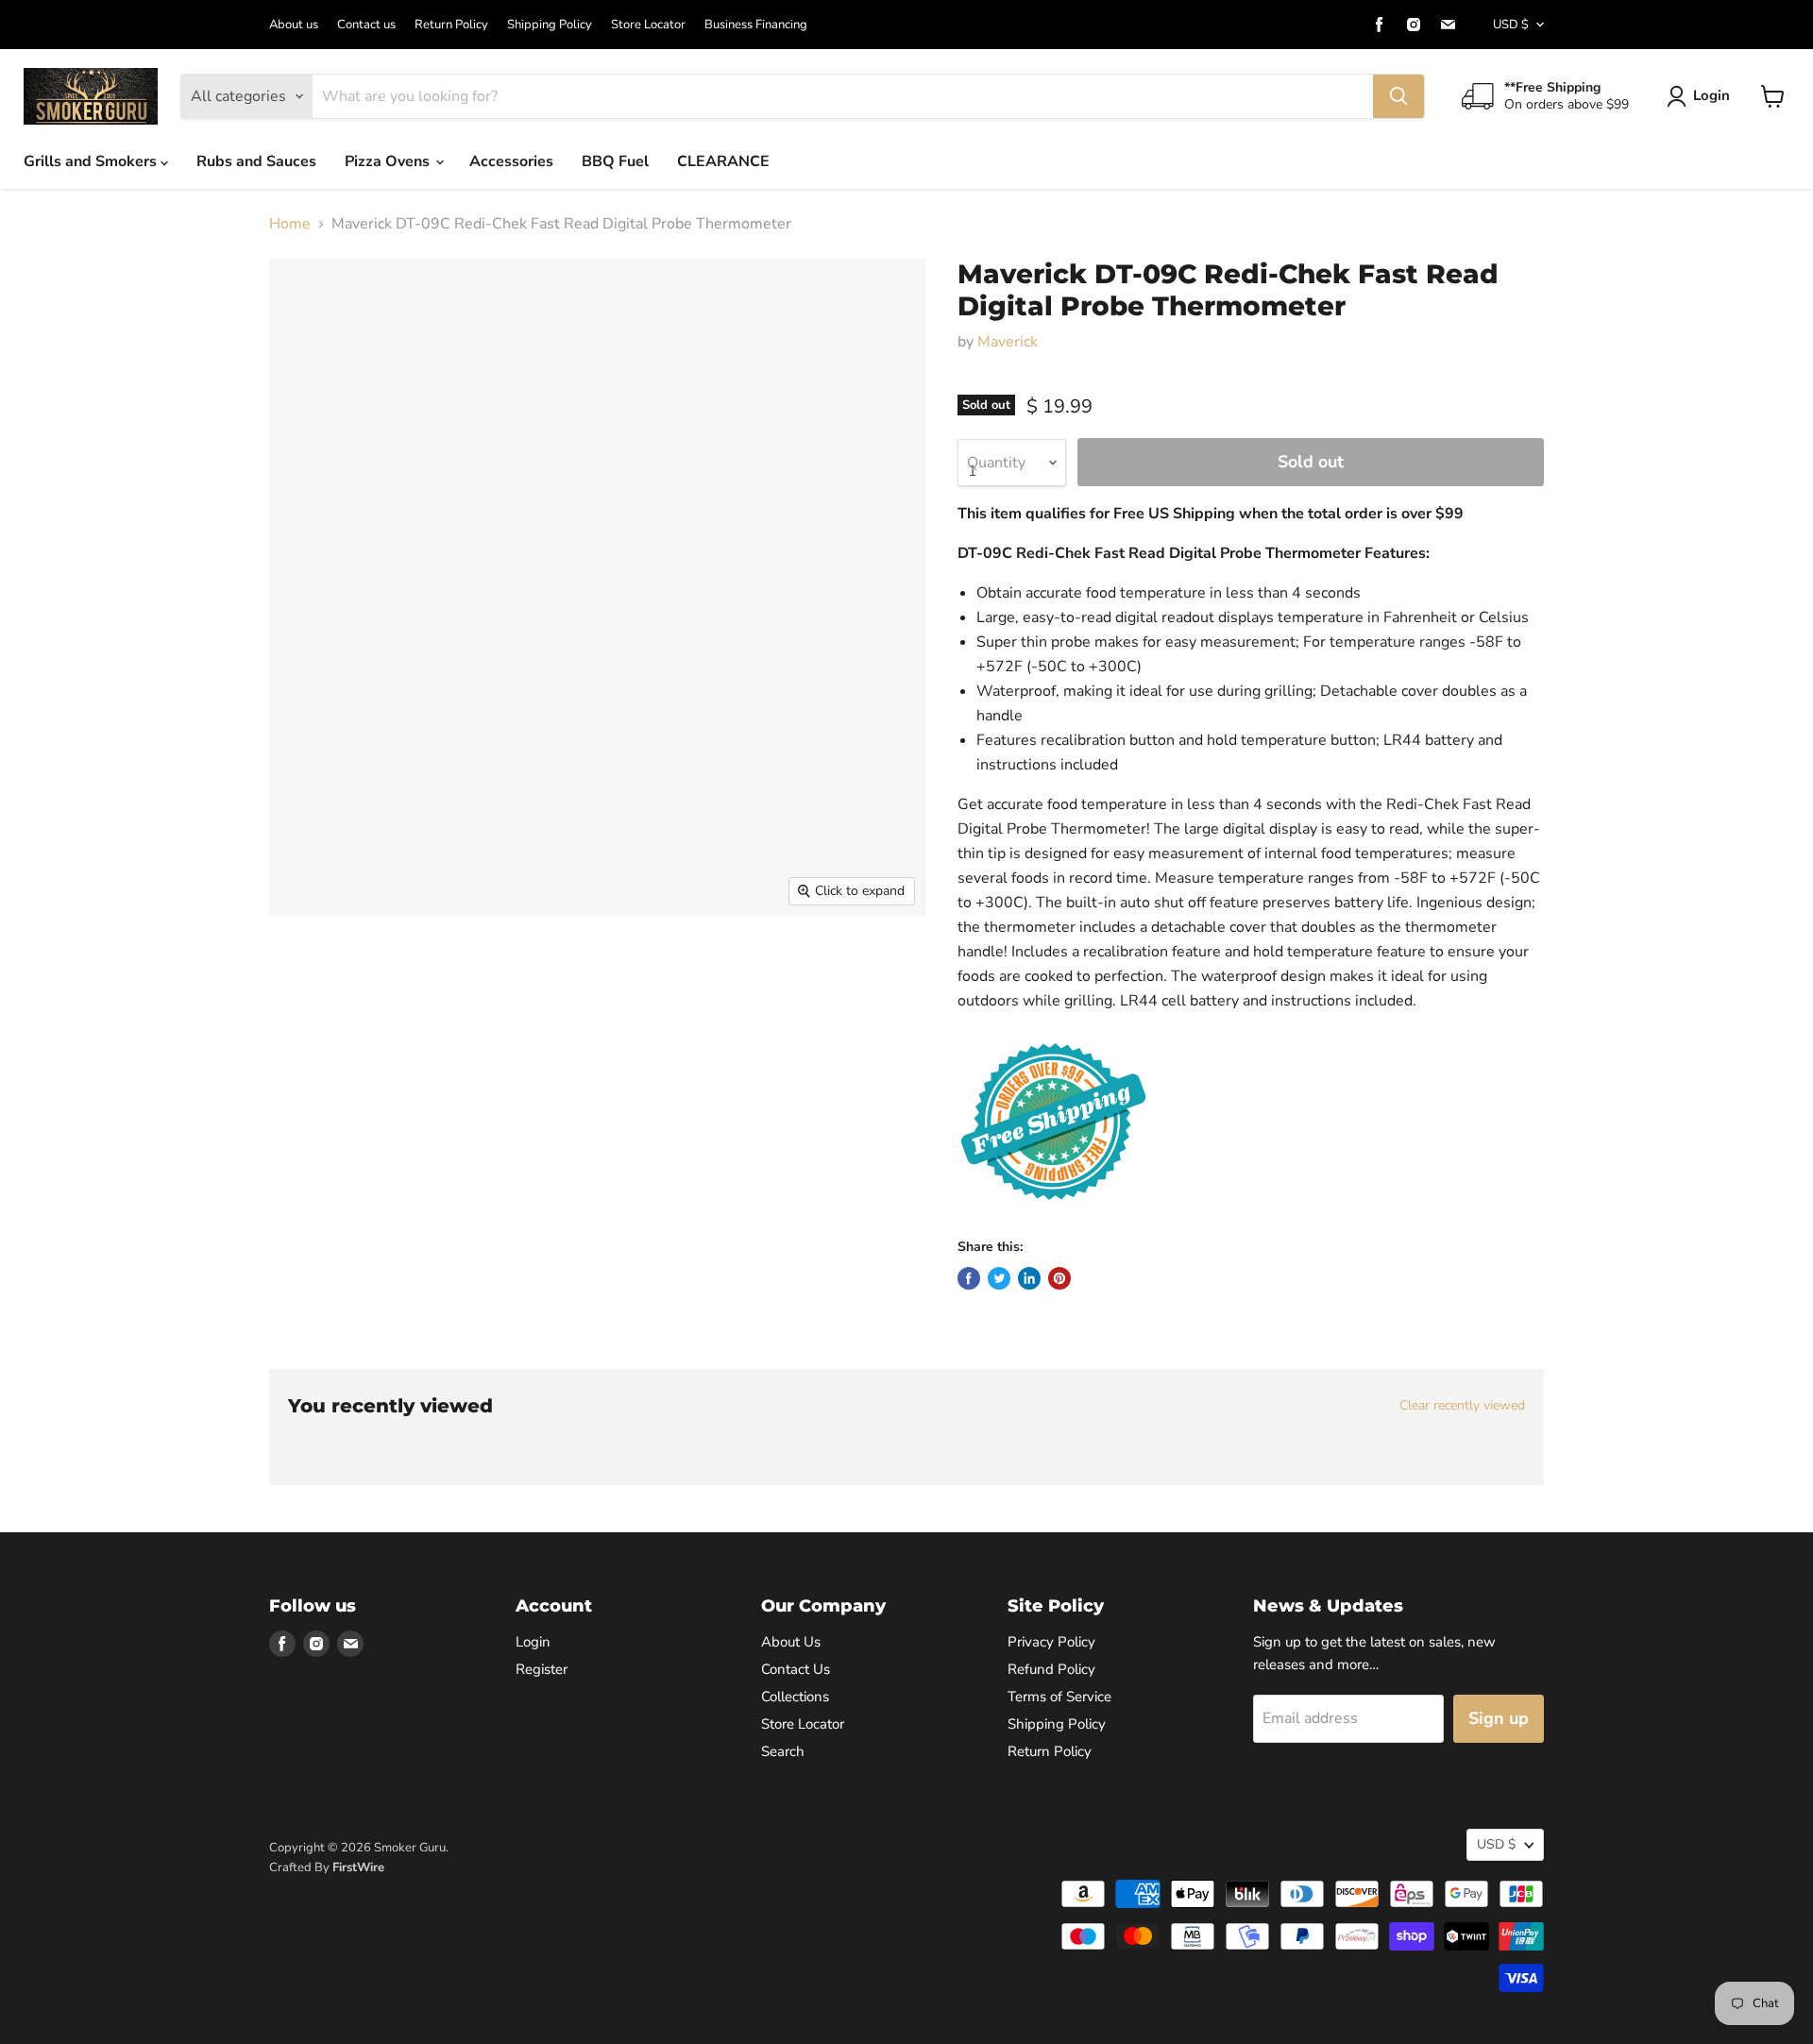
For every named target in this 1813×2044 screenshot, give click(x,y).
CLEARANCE (723, 161)
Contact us (366, 25)
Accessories (511, 161)
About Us (791, 1642)
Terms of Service (1059, 1697)
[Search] (1398, 96)
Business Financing (756, 25)
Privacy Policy (1051, 1642)
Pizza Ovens (389, 161)
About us (294, 25)
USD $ (1511, 25)
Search (783, 1751)
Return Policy (451, 25)
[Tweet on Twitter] (999, 1278)
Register (542, 1669)
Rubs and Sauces (256, 161)
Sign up (1499, 1718)
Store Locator (648, 25)
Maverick (1008, 342)
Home (290, 224)
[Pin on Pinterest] (1059, 1278)
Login (1711, 95)
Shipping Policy (550, 25)
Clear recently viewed (1462, 1406)
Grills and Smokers (92, 161)
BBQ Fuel (615, 161)
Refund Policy (1051, 1669)
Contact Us (796, 1669)
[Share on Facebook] (969, 1278)
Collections (795, 1697)
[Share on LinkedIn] (1029, 1278)
